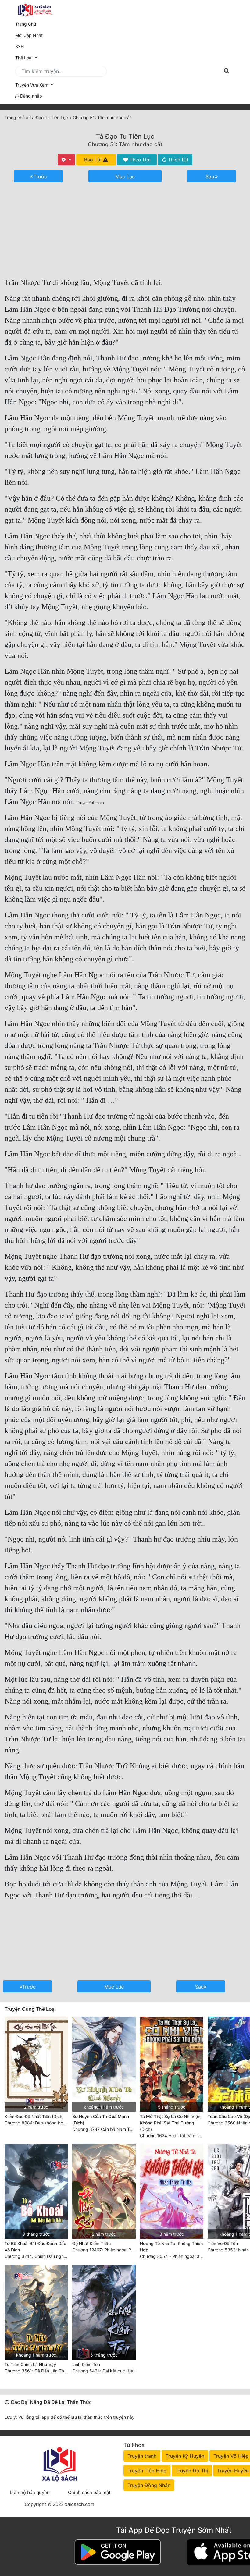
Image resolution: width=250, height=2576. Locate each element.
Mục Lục (125, 176)
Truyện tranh (142, 2456)
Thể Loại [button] (24, 58)
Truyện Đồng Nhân (149, 2485)
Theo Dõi (139, 160)
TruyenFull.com (90, 803)
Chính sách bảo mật (89, 2492)
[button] (125, 85)
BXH (20, 46)
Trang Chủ (26, 24)
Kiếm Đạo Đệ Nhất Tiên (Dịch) (34, 2116)
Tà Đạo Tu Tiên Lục (125, 136)
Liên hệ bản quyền (30, 2492)
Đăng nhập (30, 96)
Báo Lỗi (94, 160)
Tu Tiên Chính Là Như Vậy (30, 2364)
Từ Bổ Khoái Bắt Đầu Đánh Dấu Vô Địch (35, 2247)
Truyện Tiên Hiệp (147, 2471)
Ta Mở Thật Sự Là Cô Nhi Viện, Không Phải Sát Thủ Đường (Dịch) (171, 2123)
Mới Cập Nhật (37, 35)
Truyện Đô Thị (192, 2471)
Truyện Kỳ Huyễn (185, 2456)
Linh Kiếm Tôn (86, 2364)
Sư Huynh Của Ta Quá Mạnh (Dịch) (101, 2120)
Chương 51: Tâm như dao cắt (125, 144)
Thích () (177, 160)
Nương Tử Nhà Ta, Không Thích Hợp (171, 2247)
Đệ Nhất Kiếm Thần (91, 2243)
